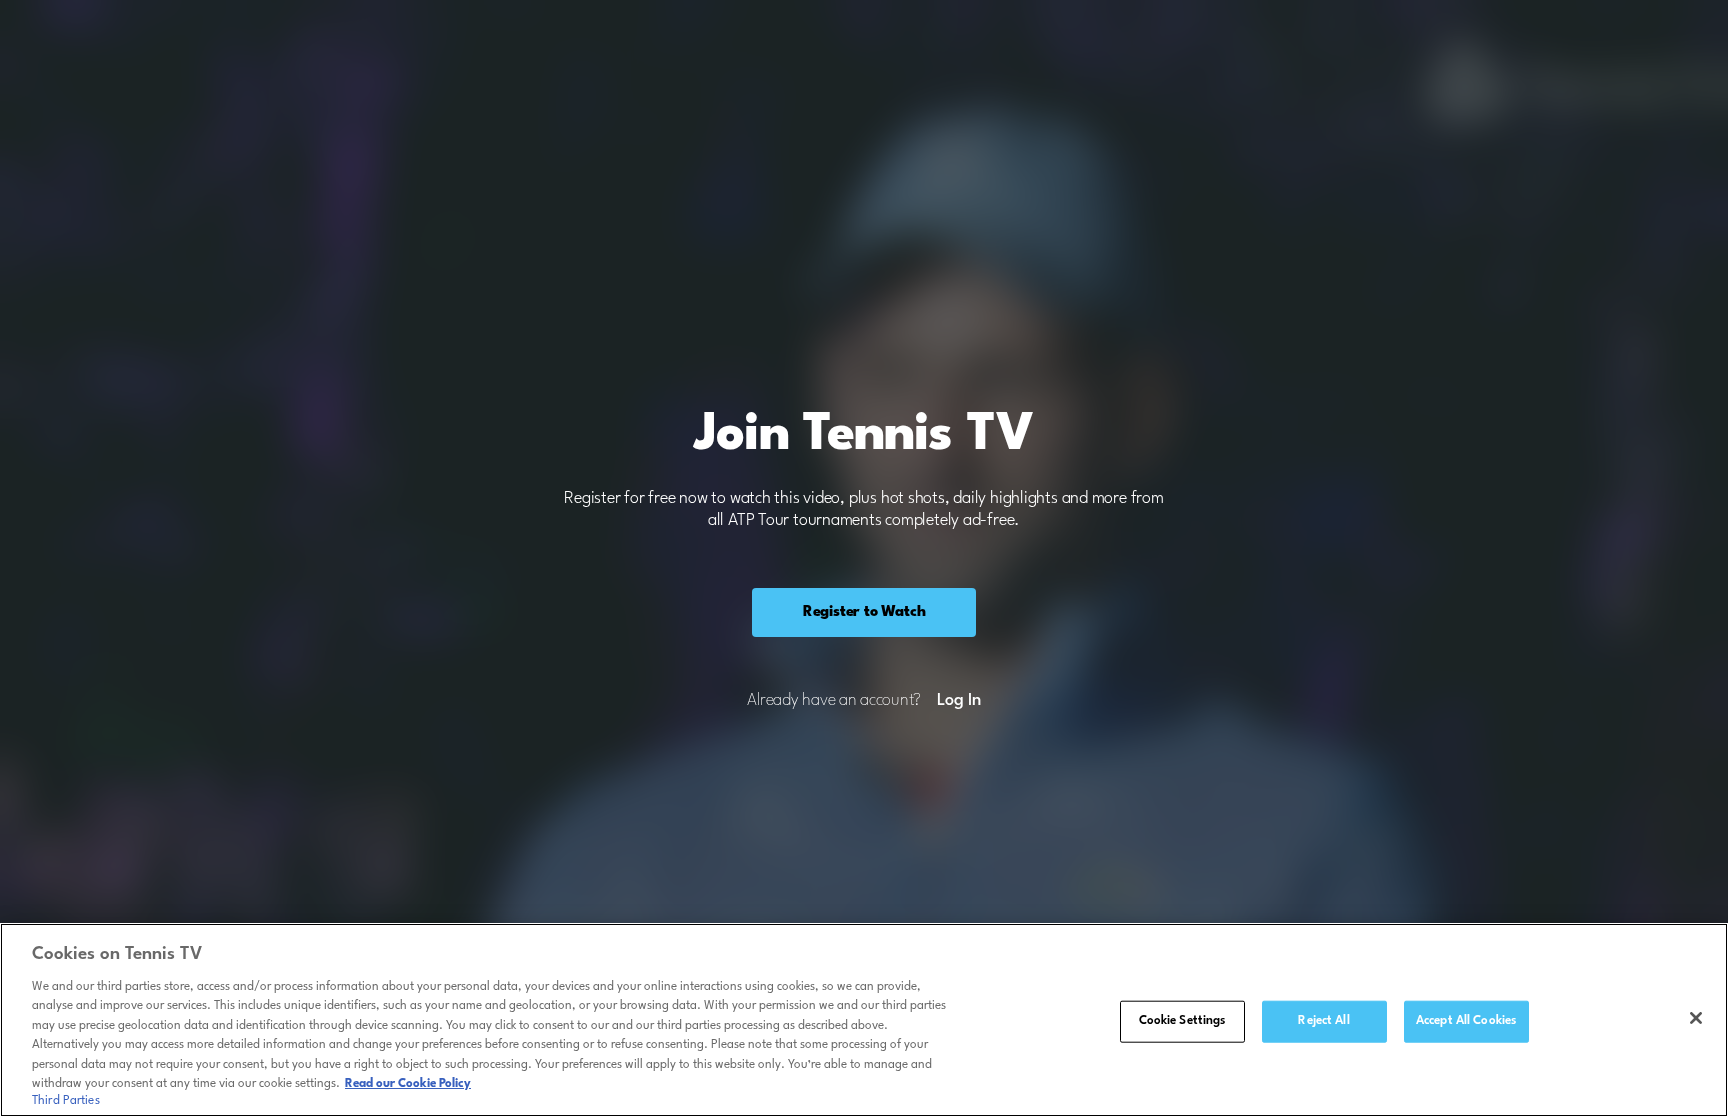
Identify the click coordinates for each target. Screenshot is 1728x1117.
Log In (958, 701)
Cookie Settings (1182, 1021)
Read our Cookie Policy (408, 1084)
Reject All (1323, 1021)
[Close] (1696, 1018)
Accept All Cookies (1466, 1021)
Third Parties (66, 1101)
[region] (864, 1020)
